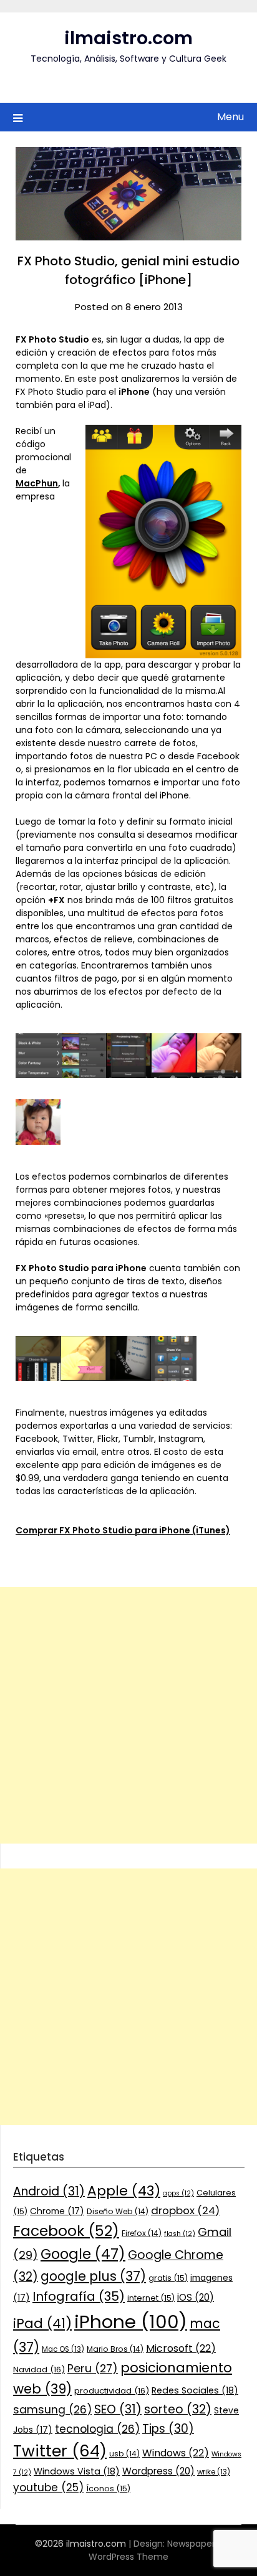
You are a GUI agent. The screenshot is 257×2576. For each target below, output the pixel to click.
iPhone (131, 2322)
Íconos (108, 2488)
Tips (168, 2429)
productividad (112, 2391)
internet (151, 2298)
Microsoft (181, 2348)
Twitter (60, 2451)
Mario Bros (115, 2349)
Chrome (57, 2211)
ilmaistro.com (128, 38)
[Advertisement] (128, 1715)
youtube (48, 2488)
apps (178, 2193)
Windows (176, 2453)
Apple (124, 2191)
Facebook (66, 2231)
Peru (93, 2368)
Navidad (39, 2370)
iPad (42, 2323)
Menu (230, 117)
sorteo (178, 2409)
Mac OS (63, 2349)
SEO (118, 2409)
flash (180, 2234)
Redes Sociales (195, 2390)
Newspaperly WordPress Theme (155, 2550)
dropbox (185, 2210)
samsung (52, 2410)
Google (83, 2254)
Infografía (79, 2296)
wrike (214, 2472)
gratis (168, 2278)
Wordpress (158, 2471)
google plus (93, 2276)
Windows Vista (77, 2471)
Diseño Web (118, 2211)
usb (124, 2454)
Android (49, 2191)
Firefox (142, 2233)
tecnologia (97, 2429)
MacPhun (37, 483)
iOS (196, 2297)
